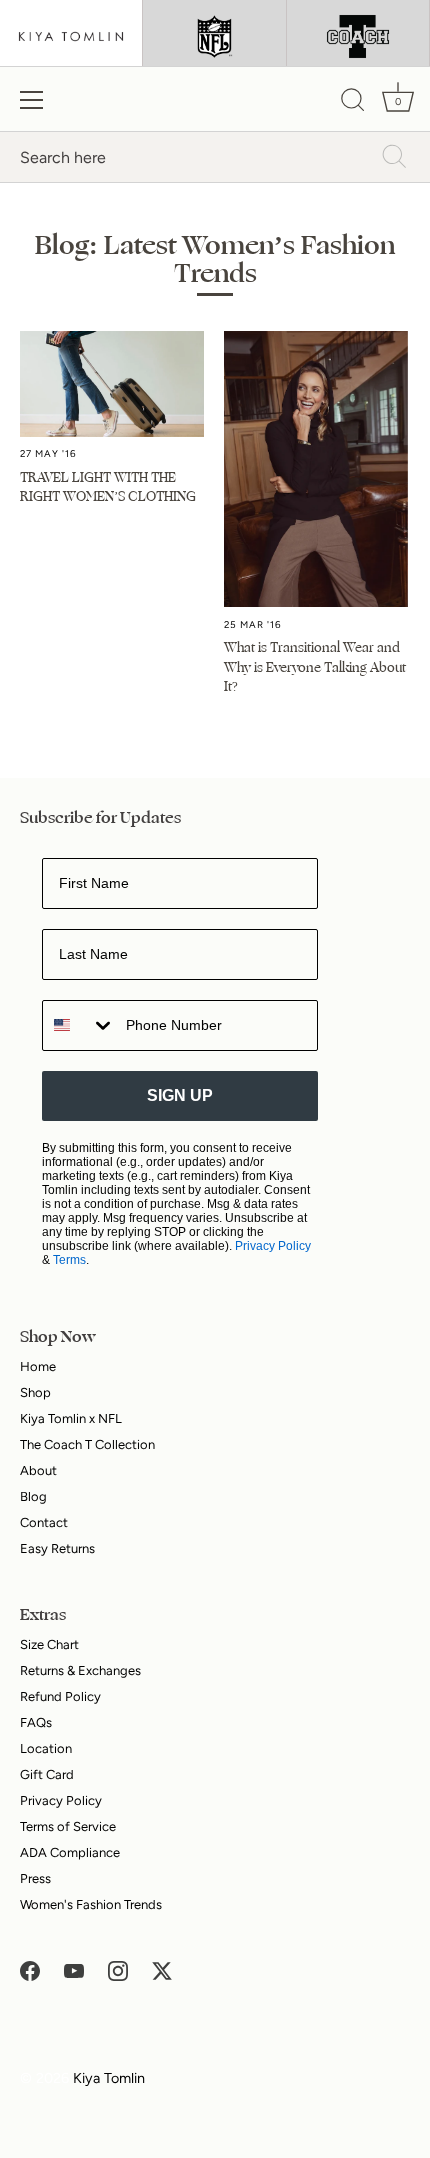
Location (46, 1748)
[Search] (353, 103)
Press (35, 1878)
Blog (33, 1496)
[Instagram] (118, 1970)
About (38, 1470)
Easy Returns (57, 1548)
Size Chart (49, 1644)
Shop (35, 1392)
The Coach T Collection (87, 1444)
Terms (69, 1260)
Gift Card (47, 1774)
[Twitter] (162, 1970)
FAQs (36, 1722)
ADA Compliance (70, 1852)
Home (38, 1366)
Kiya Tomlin (109, 2078)
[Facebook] (30, 1970)
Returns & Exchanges (80, 1670)
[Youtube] (74, 1970)
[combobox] (79, 1025)
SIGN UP (180, 1095)
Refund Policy (60, 1696)
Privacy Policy (273, 1246)
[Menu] (32, 100)
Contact (44, 1522)
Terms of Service (68, 1826)
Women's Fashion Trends (91, 1904)
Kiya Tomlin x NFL (71, 1418)
